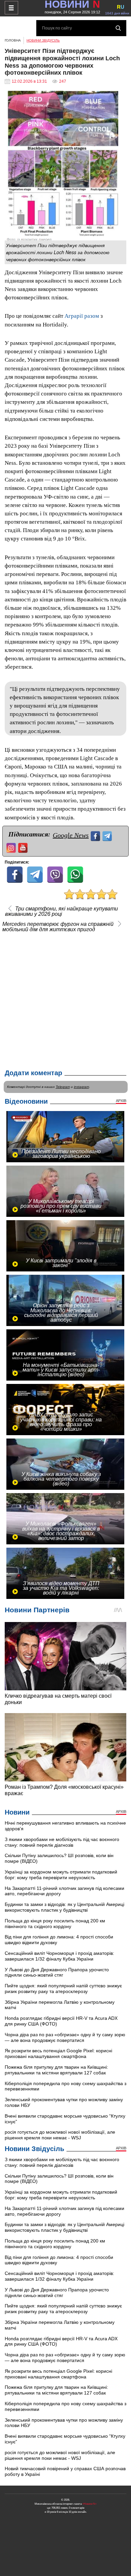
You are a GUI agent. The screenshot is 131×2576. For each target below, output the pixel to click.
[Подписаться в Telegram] (108, 835)
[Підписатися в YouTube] (24, 847)
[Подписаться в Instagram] (12, 847)
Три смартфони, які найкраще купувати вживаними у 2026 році (61, 911)
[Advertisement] (65, 999)
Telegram (63, 1087)
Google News (71, 835)
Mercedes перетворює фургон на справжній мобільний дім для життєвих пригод (58, 927)
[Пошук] (118, 28)
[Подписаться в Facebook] (96, 835)
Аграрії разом (82, 316)
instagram (81, 1087)
